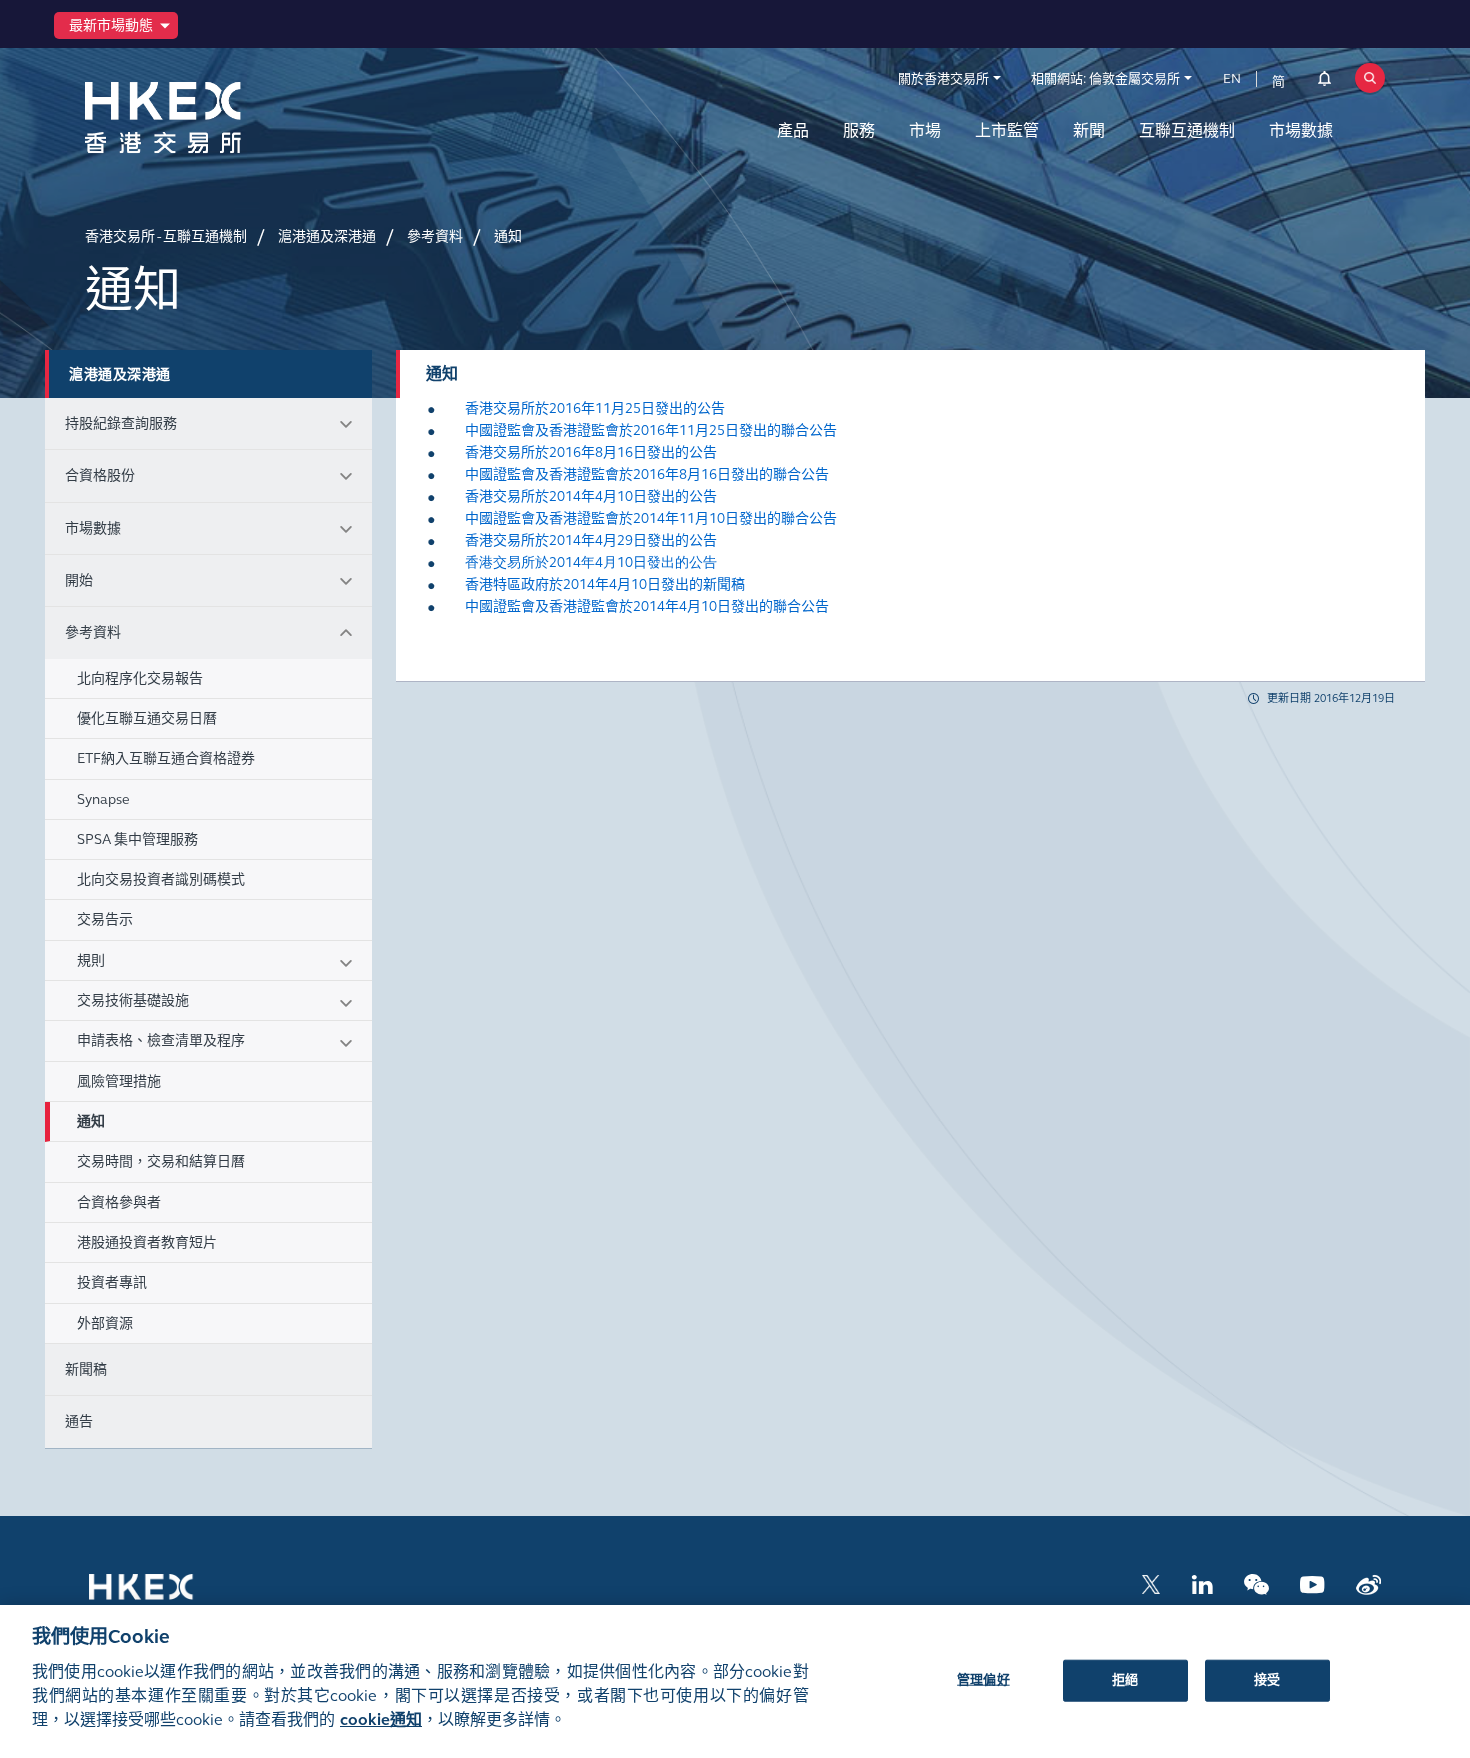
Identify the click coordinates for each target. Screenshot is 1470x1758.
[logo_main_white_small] (167, 1595)
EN (1232, 79)
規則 (91, 960)
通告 (79, 1421)
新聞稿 (86, 1369)
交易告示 (105, 919)
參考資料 (93, 632)
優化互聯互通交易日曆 (147, 718)
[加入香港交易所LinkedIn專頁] (1202, 1583)
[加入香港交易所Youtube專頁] (1312, 1583)
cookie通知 (381, 1719)
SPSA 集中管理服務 (137, 839)
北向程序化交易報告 (140, 678)
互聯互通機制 (1187, 130)
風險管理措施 (119, 1081)
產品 (793, 130)
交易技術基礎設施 (133, 1000)
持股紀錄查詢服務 (121, 423)
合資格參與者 (119, 1202)
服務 (859, 130)
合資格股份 (100, 475)
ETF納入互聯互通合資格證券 (166, 758)
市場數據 (1301, 130)
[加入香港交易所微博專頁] (1368, 1583)
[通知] (1324, 82)
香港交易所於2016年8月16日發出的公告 (591, 452)
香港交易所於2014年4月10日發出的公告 (591, 496)
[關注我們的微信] (1256, 1583)
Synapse (103, 799)
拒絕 (1125, 1679)
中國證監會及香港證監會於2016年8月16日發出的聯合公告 (647, 474)
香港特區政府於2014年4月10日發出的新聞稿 (605, 584)
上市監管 (1007, 130)
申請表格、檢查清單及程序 (161, 1040)
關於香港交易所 (943, 79)
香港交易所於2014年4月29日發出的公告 (591, 540)
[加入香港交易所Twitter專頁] (1151, 1583)
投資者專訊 (112, 1282)
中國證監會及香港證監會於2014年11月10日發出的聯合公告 (651, 518)
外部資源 (105, 1323)
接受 (1267, 1679)
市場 (925, 130)
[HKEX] (215, 117)
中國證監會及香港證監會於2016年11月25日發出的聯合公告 (651, 430)
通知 (91, 1121)
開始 (79, 580)
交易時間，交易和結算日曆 (161, 1161)
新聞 (1089, 130)
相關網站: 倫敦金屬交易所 (1105, 79)
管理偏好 (983, 1679)
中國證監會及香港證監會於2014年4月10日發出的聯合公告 (647, 606)
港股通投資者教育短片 (147, 1242)
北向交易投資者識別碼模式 (161, 879)
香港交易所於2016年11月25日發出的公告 (595, 408)
